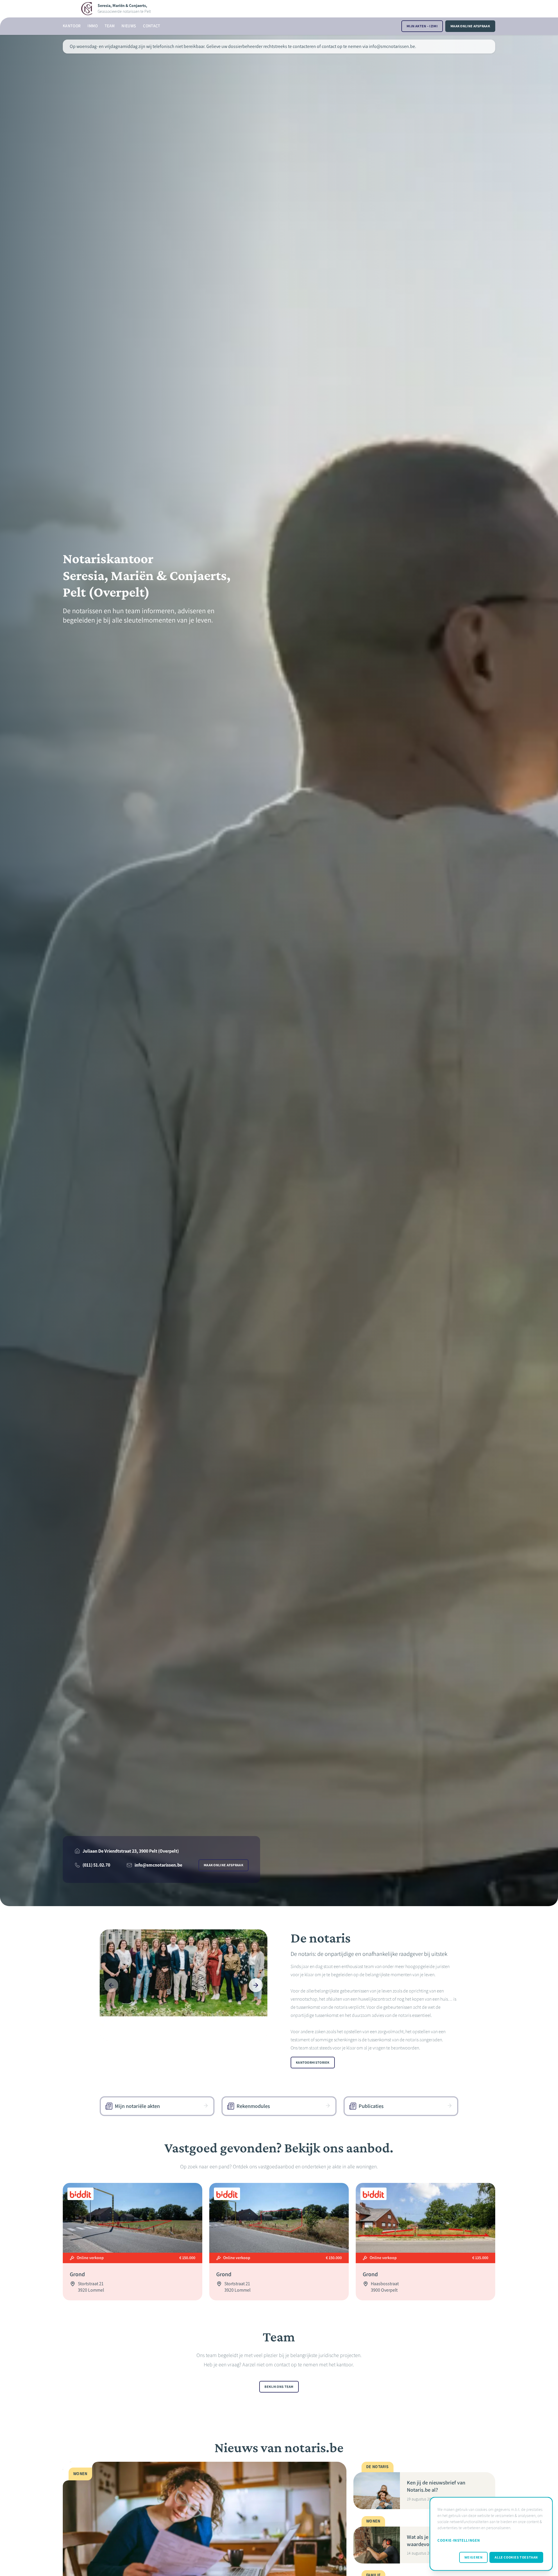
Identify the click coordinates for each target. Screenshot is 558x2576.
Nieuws (129, 26)
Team (110, 26)
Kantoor (72, 26)
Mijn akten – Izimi (422, 26)
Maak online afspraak (470, 26)
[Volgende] (256, 1985)
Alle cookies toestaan (516, 2557)
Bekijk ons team (279, 2387)
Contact (152, 26)
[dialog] (491, 2534)
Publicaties (371, 2106)
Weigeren (474, 2557)
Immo (92, 26)
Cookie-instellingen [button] (459, 2540)
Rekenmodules (253, 2106)
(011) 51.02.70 (96, 1865)
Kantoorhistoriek (313, 2063)
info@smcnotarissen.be (158, 1865)
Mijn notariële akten (137, 2106)
